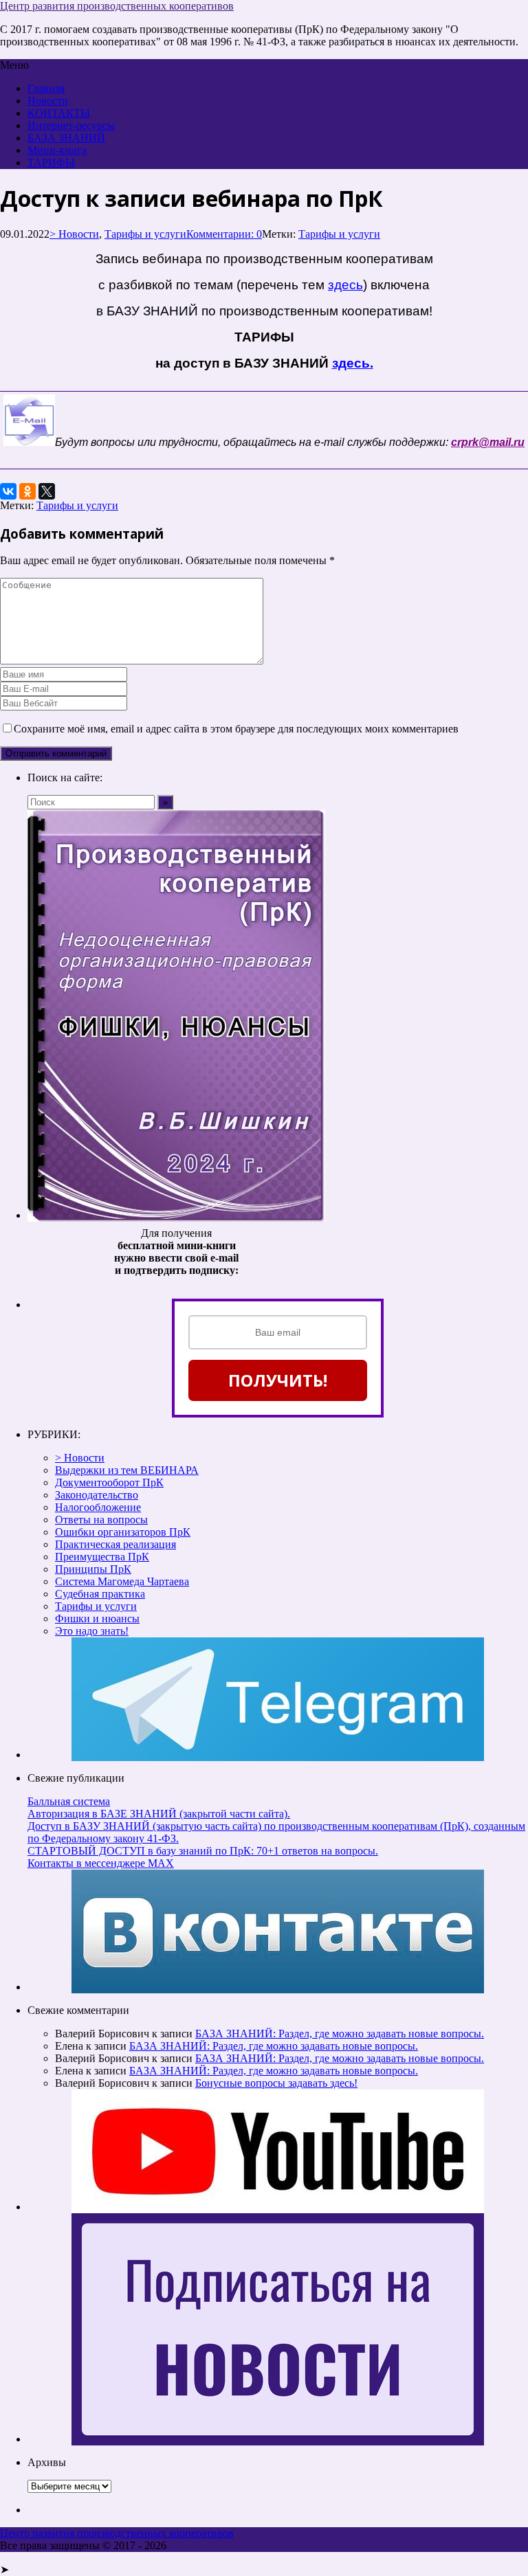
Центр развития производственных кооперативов (117, 6)
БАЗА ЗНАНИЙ (66, 138)
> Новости (74, 234)
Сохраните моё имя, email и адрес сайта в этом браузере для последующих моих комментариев (236, 729)
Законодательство (97, 1495)
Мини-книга (57, 150)
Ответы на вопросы (101, 1520)
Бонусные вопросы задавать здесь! (276, 2083)
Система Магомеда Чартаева (122, 1581)
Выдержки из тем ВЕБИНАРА (127, 1470)
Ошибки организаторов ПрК (123, 1532)
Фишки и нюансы (97, 1619)
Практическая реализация (115, 1544)
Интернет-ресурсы (71, 125)
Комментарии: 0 (224, 234)
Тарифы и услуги (145, 234)
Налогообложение (98, 1507)
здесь (345, 285)
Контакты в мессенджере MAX (101, 1863)
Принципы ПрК (93, 1569)
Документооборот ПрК (109, 1482)
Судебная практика (100, 1594)
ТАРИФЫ (51, 163)
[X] (47, 491)
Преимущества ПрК (102, 1557)
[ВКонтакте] (8, 491)
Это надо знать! (92, 1631)
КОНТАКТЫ (59, 113)
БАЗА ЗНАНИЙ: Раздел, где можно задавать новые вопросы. (340, 2034)
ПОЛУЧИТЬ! (278, 1380)
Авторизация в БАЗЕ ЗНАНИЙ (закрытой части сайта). (159, 1814)
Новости (48, 101)
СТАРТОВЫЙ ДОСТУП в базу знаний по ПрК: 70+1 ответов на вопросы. (203, 1851)
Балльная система (69, 1801)
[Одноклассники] (27, 491)
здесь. (353, 363)
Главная (46, 88)
